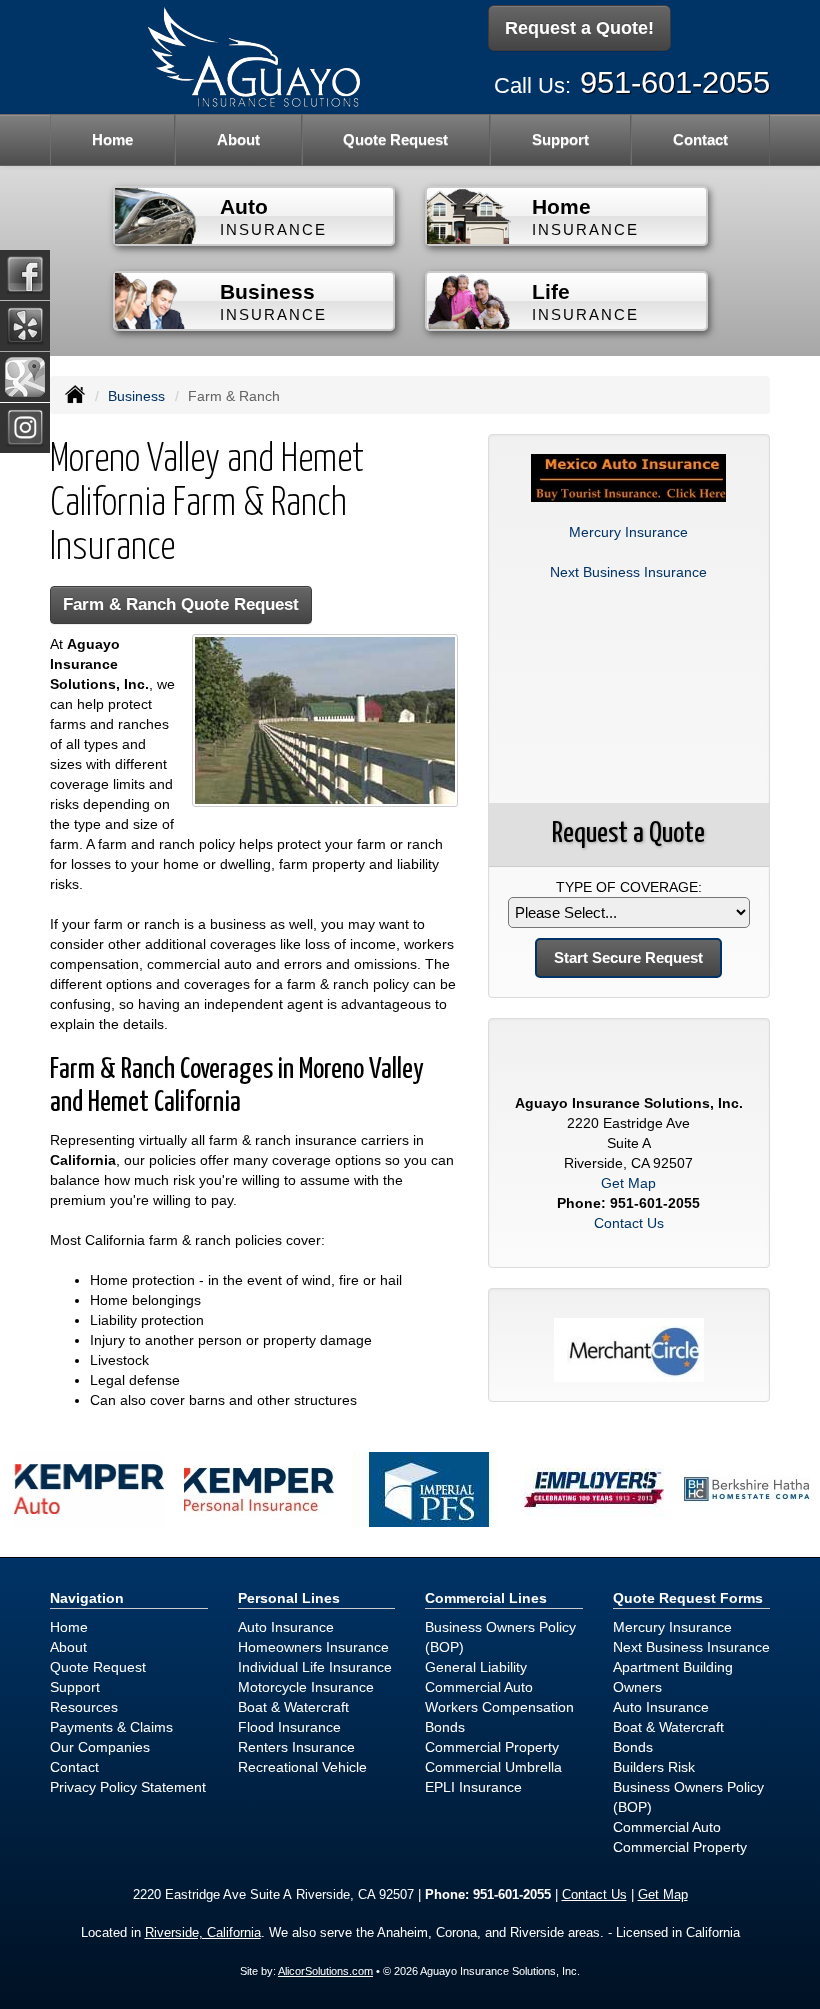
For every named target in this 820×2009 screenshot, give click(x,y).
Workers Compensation (499, 1707)
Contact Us (629, 1223)
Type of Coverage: (629, 887)
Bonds (445, 1727)
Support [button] (560, 139)
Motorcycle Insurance (306, 1687)
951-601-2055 (675, 82)
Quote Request (98, 1667)
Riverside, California (203, 1933)
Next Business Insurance (628, 572)
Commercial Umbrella (493, 1767)
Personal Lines (289, 1598)
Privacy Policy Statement (128, 1787)
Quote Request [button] (395, 139)
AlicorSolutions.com (325, 1971)
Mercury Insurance (628, 532)
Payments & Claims (111, 1727)
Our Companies (100, 1747)
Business (136, 396)
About (238, 139)
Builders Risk (654, 1767)
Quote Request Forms (688, 1598)
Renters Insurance (296, 1747)
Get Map (628, 1183)
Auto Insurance (286, 1627)
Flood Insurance (289, 1727)
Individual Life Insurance (315, 1667)
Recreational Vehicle (302, 1767)
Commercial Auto (479, 1687)
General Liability (476, 1667)
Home (112, 139)
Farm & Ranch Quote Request (181, 604)
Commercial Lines (486, 1598)
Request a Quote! (579, 28)
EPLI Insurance (473, 1787)
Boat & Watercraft (293, 1707)
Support (75, 1687)
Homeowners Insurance (313, 1647)
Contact (700, 139)
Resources (84, 1707)
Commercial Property (492, 1747)
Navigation (87, 1598)
